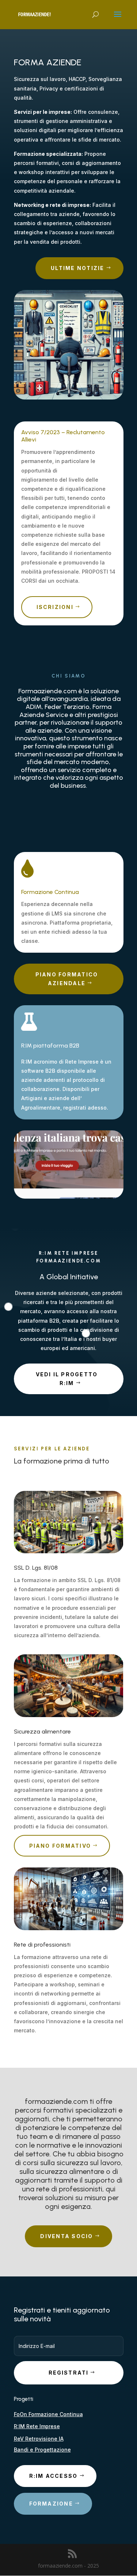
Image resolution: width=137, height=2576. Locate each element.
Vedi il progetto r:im (67, 1379)
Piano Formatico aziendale (67, 979)
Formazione (51, 2504)
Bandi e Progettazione (42, 2450)
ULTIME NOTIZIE (77, 268)
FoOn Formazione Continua (48, 2414)
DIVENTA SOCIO (66, 2236)
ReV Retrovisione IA (39, 2439)
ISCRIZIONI (55, 607)
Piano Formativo (60, 1846)
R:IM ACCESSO (54, 2476)
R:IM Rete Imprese (37, 2426)
